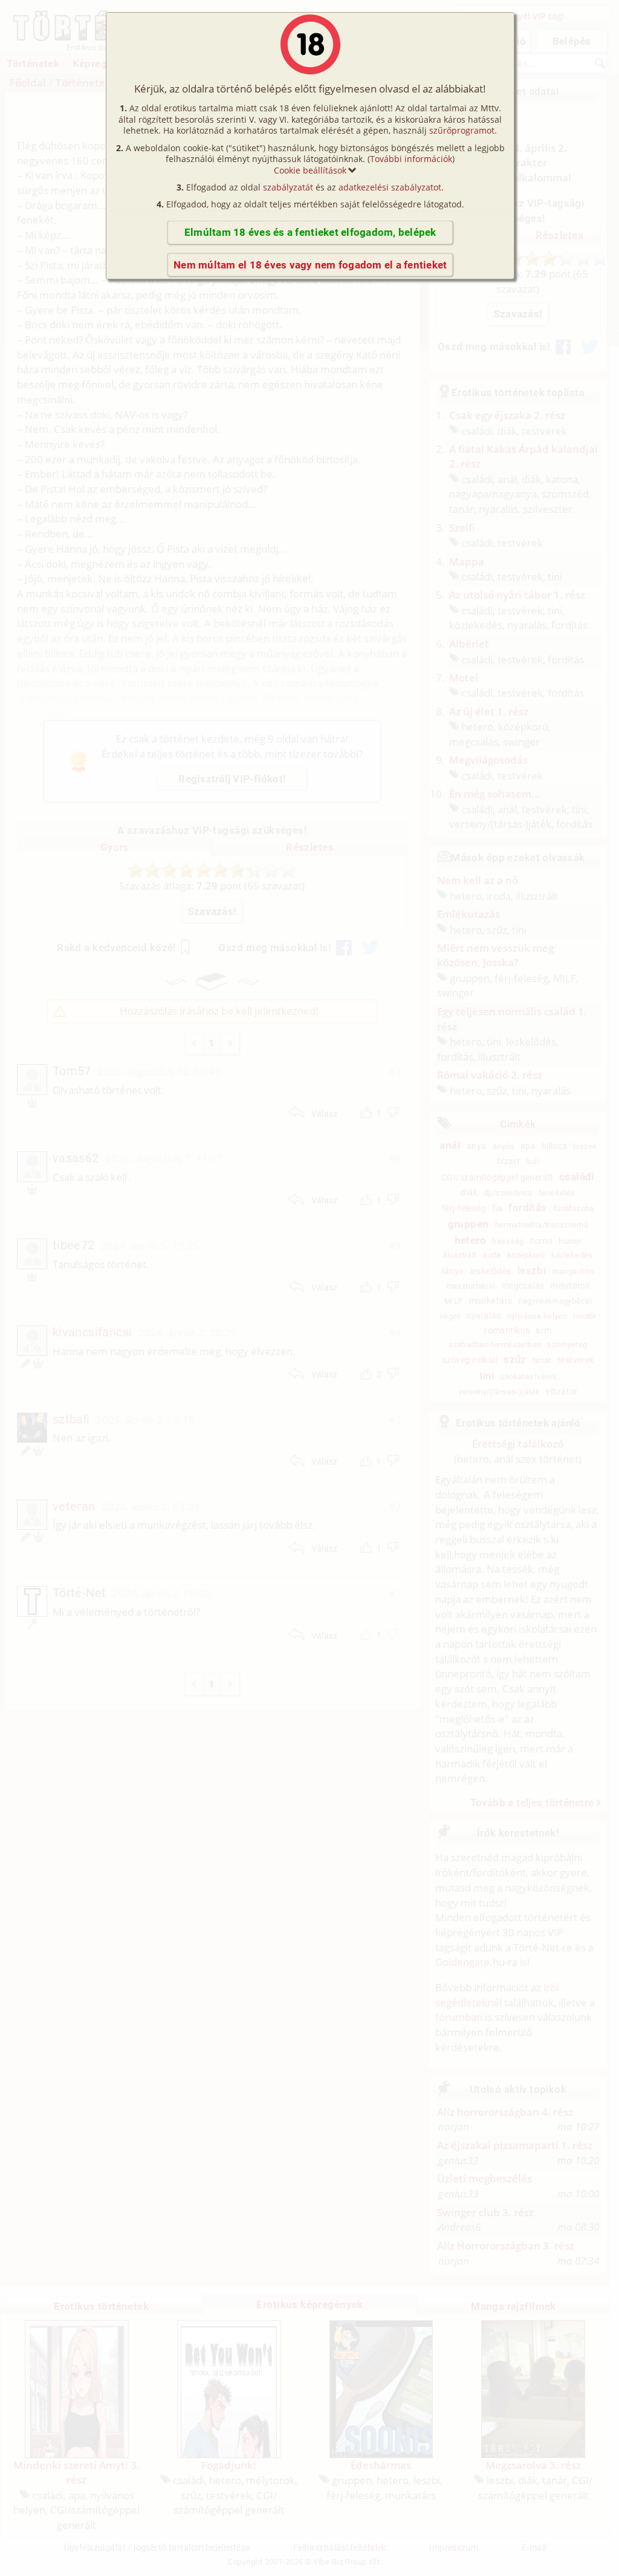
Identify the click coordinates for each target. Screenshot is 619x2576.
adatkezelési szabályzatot (390, 187)
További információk (411, 159)
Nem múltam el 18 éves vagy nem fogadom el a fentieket (310, 265)
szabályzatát (288, 187)
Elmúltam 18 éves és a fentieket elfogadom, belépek (310, 232)
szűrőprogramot (462, 130)
